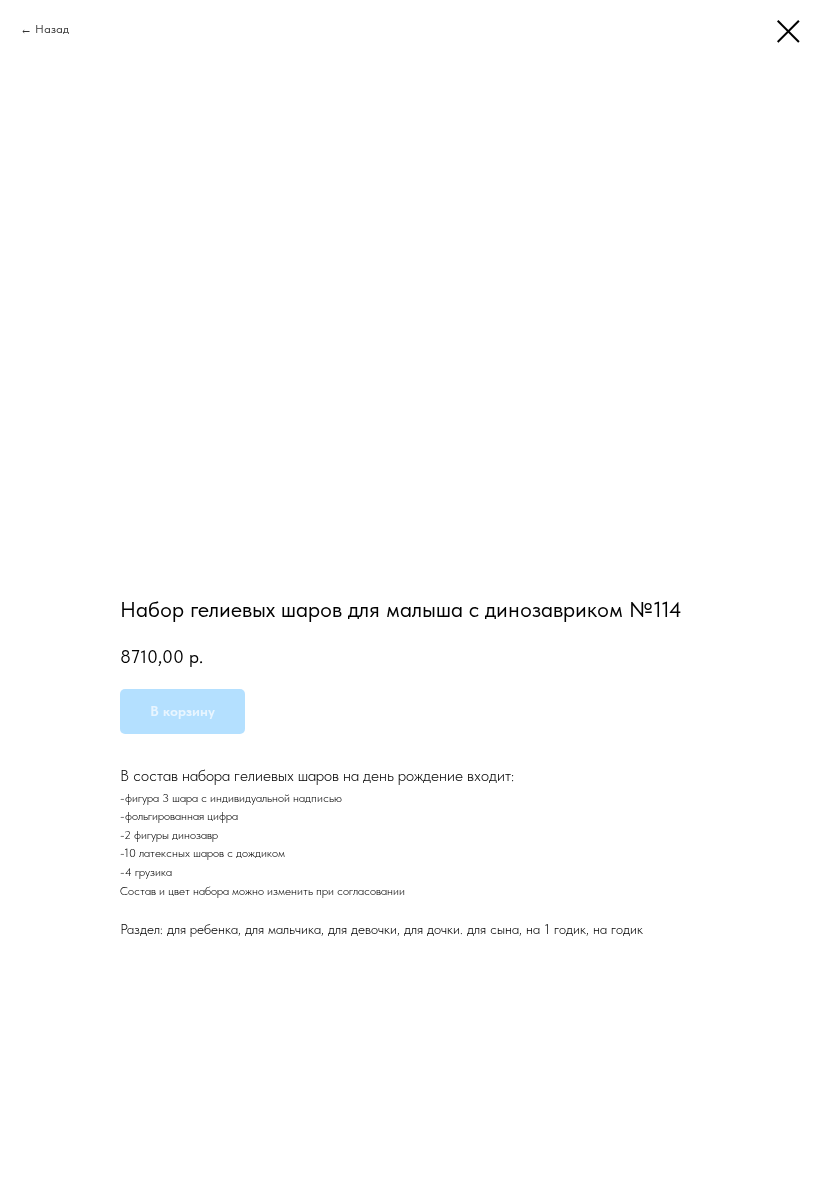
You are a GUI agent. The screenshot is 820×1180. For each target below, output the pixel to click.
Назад (52, 29)
